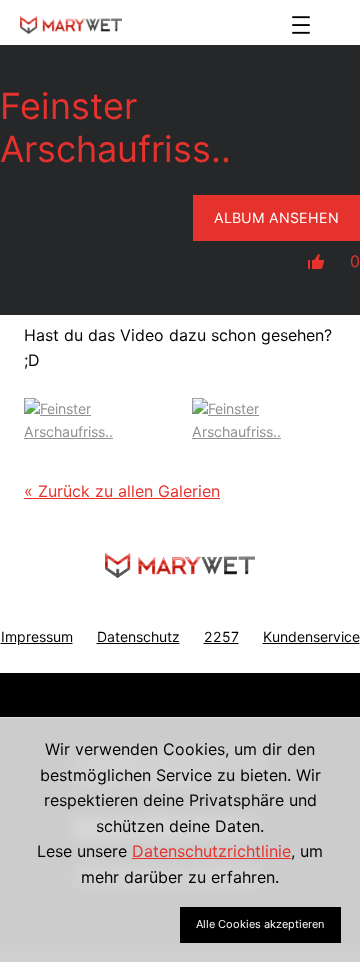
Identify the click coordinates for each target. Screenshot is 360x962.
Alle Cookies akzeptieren (260, 924)
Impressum (37, 636)
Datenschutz (138, 636)
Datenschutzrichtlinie (211, 851)
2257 (221, 636)
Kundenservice (311, 636)
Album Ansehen (276, 217)
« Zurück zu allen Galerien (122, 491)
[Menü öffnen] (301, 25)
